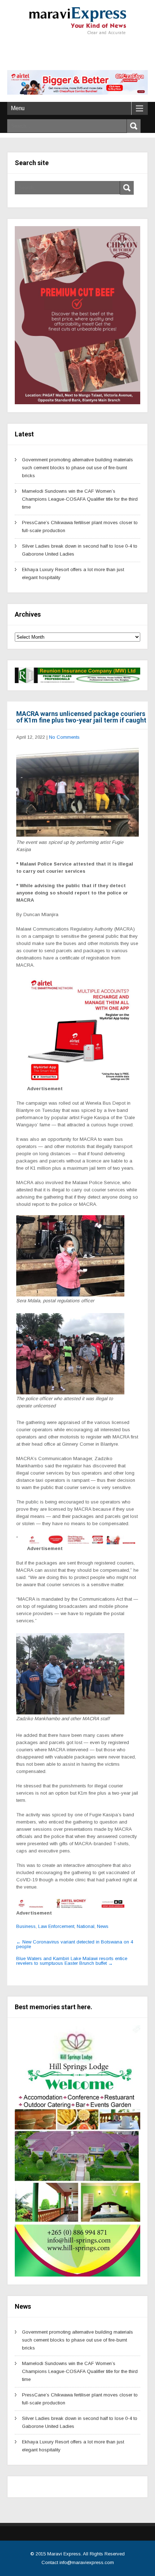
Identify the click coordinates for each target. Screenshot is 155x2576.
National (86, 1926)
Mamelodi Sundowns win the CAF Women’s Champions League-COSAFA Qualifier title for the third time (80, 499)
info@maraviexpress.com (87, 2562)
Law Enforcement (56, 1926)
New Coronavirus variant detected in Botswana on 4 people (75, 1944)
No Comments (64, 737)
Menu (18, 108)
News (103, 1926)
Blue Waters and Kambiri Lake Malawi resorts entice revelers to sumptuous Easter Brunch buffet (72, 1961)
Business (26, 1926)
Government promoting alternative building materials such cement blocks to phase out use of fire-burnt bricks (77, 468)
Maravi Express (64, 2554)
